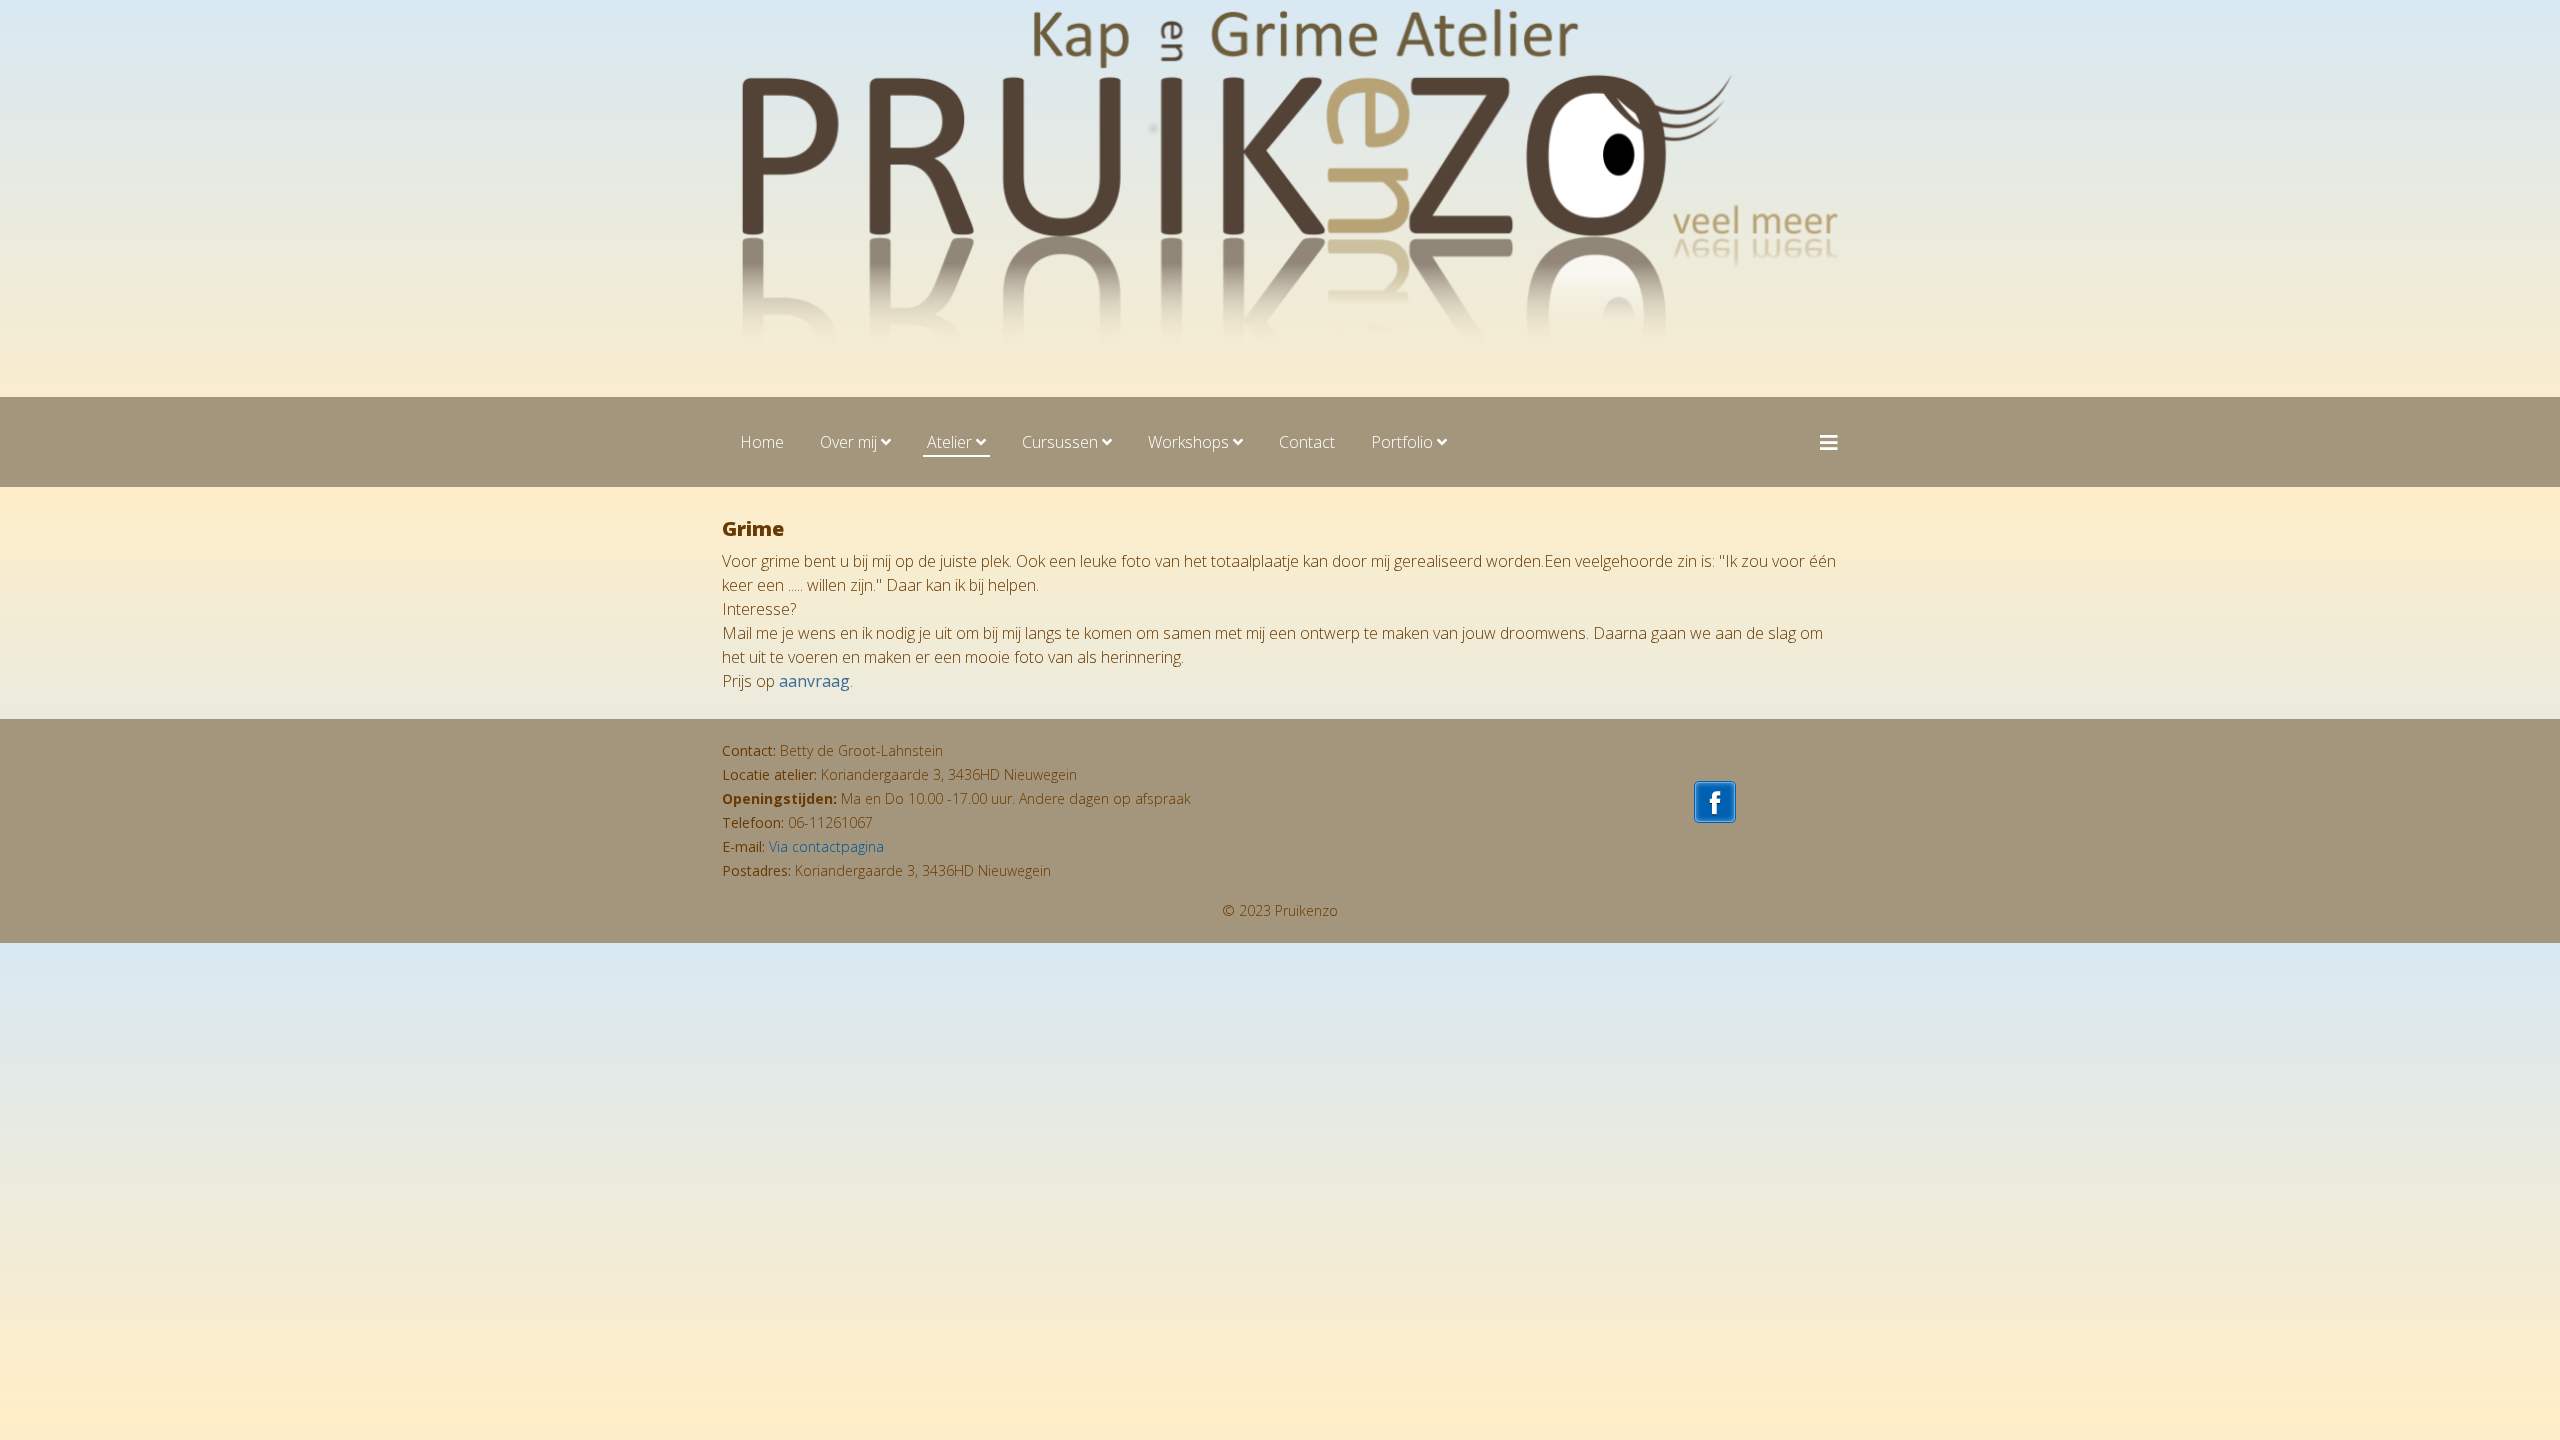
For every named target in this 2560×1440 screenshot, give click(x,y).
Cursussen (1060, 442)
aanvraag (814, 681)
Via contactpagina (826, 846)
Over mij (848, 442)
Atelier (949, 442)
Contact (1307, 442)
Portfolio (1402, 442)
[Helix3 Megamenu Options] (1829, 443)
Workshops (1188, 442)
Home (762, 442)
